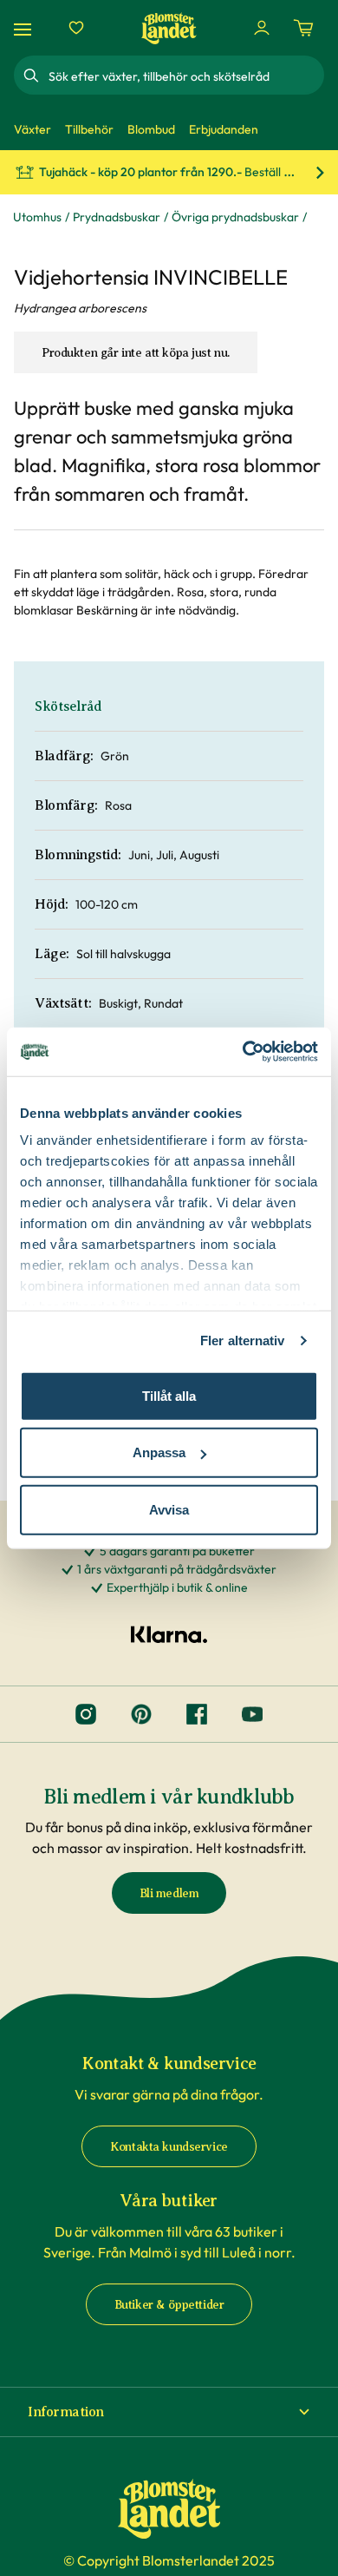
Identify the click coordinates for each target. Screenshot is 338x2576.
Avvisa (169, 1509)
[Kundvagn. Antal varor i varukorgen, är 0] (303, 28)
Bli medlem (169, 1893)
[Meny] (25, 28)
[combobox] (185, 76)
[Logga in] (262, 28)
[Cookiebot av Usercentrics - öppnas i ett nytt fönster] (243, 1052)
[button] (169, 2412)
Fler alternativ (243, 1341)
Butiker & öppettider (169, 2305)
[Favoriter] (76, 28)
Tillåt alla (169, 1395)
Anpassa (159, 1452)
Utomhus (37, 217)
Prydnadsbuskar (117, 217)
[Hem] (169, 28)
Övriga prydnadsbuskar (235, 217)
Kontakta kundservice (169, 2147)
